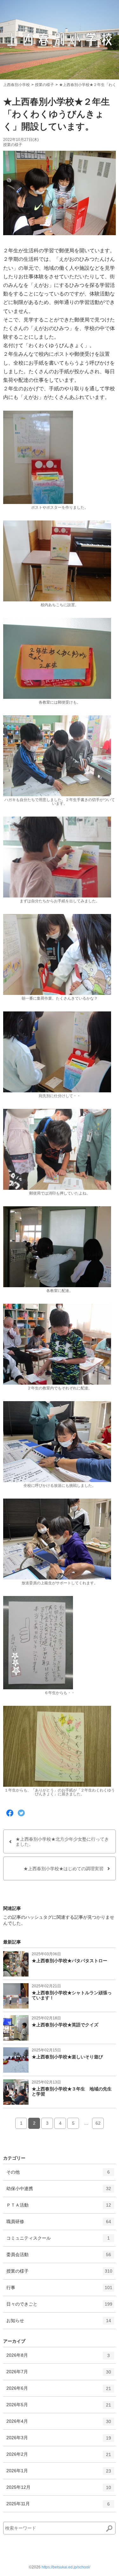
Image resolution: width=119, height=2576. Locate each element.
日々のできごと (59, 2307)
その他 (58, 2175)
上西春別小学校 (17, 85)
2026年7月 (59, 2374)
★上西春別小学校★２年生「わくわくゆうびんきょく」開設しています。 (56, 114)
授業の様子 (44, 85)
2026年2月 (59, 2457)
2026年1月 (59, 2473)
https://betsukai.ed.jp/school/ (66, 2567)
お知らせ (59, 2323)
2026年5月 (59, 2407)
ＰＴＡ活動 (59, 2208)
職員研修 (59, 2224)
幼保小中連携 (59, 2191)
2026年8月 (58, 2358)
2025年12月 (59, 2490)
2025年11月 (58, 2506)
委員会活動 (59, 2257)
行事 (59, 2290)
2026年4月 (59, 2424)
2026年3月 (59, 2440)
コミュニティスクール (58, 2241)
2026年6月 (59, 2391)
